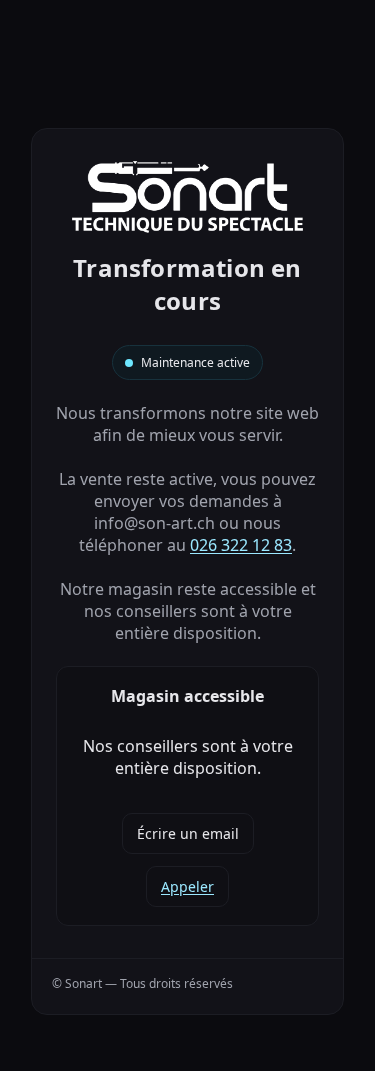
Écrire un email (188, 833)
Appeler (187, 886)
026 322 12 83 (241, 545)
